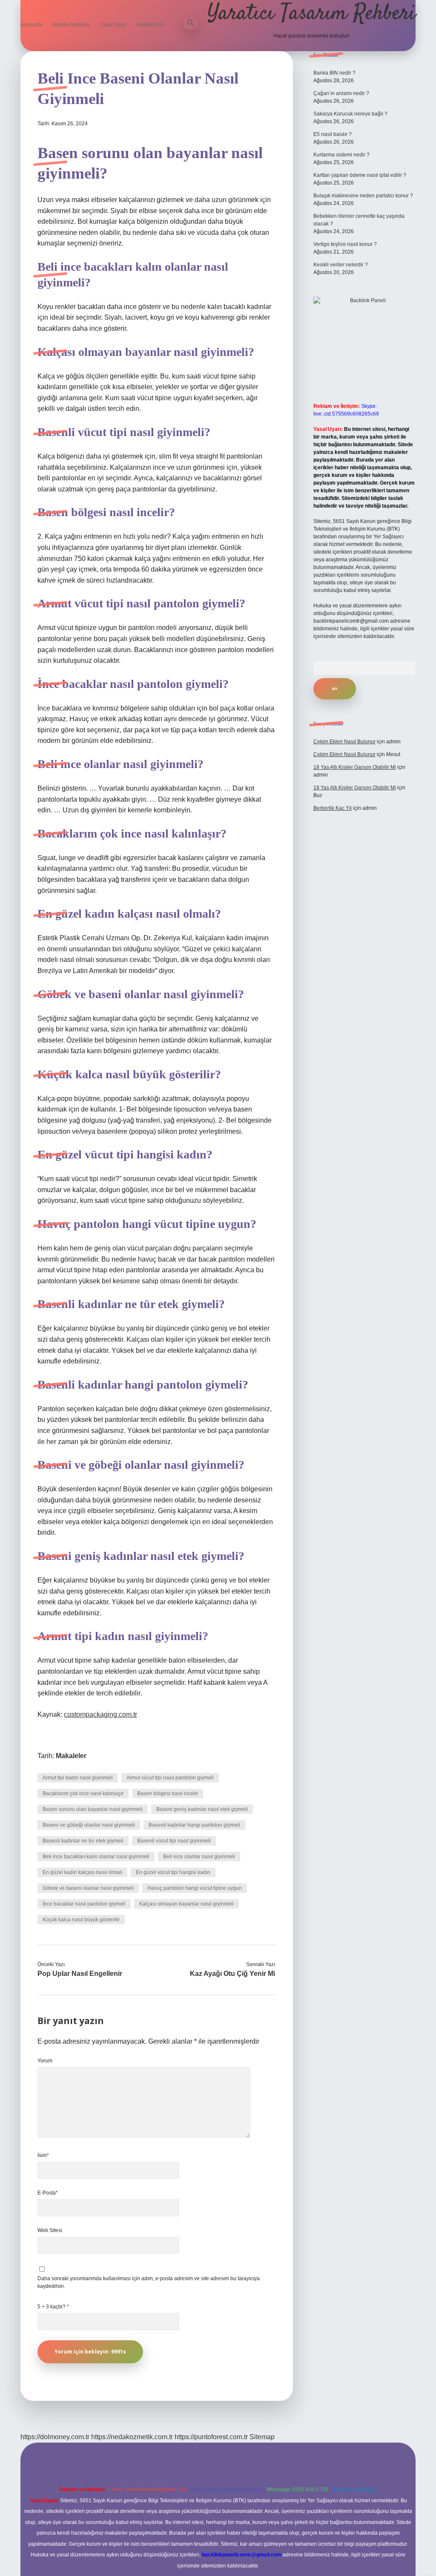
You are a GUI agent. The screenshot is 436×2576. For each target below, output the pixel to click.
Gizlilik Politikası (71, 25)
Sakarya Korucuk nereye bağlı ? (350, 114)
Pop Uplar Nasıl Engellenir (80, 1974)
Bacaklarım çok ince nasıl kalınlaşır (83, 1793)
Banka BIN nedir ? (334, 73)
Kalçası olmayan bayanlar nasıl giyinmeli (186, 1904)
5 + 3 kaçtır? (53, 2307)
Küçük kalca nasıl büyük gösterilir (81, 1920)
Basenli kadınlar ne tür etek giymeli (83, 1841)
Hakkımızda (150, 25)
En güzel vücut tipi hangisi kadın (173, 1872)
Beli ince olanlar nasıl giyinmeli (199, 1857)
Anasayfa (31, 25)
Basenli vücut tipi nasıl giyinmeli (174, 1841)
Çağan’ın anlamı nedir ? (341, 93)
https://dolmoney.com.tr (55, 2437)
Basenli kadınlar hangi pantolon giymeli (194, 1825)
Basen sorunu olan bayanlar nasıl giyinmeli (93, 1809)
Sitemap (262, 2437)
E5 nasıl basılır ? (333, 134)
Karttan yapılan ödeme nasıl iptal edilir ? (360, 175)
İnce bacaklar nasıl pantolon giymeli (84, 1904)
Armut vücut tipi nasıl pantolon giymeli (170, 1778)
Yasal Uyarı (113, 25)
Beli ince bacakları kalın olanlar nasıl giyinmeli (96, 1857)
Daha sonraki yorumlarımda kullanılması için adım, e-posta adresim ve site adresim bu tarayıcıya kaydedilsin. (149, 2282)
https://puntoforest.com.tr (211, 2437)
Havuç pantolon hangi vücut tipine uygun (195, 1888)
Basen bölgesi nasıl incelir (168, 1793)
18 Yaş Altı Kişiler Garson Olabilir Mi (355, 767)
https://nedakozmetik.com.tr (132, 2437)
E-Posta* (48, 2193)
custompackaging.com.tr (100, 1714)
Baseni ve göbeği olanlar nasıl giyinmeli (89, 1825)
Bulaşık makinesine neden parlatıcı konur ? (363, 196)
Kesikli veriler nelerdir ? (341, 265)
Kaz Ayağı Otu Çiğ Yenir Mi (232, 1974)
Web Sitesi (50, 2230)
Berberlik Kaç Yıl (333, 808)
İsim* (43, 2155)
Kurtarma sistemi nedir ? (341, 155)
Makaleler (71, 1756)
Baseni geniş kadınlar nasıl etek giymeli (202, 1809)
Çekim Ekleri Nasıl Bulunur (344, 742)
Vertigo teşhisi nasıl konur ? (345, 244)
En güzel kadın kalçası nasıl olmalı (82, 1872)
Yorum (45, 2061)
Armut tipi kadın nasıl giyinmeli (78, 1778)
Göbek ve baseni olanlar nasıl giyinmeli (88, 1888)
